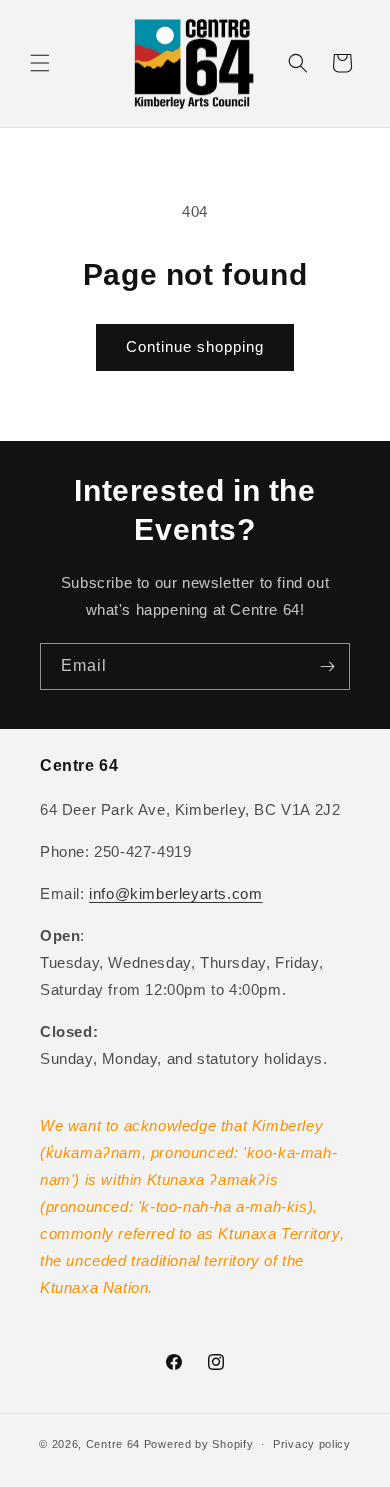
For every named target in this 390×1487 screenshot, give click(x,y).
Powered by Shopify (199, 1444)
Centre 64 (113, 1444)
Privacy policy (312, 1444)
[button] (40, 63)
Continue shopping (195, 346)
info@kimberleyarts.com (175, 893)
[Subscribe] (327, 666)
